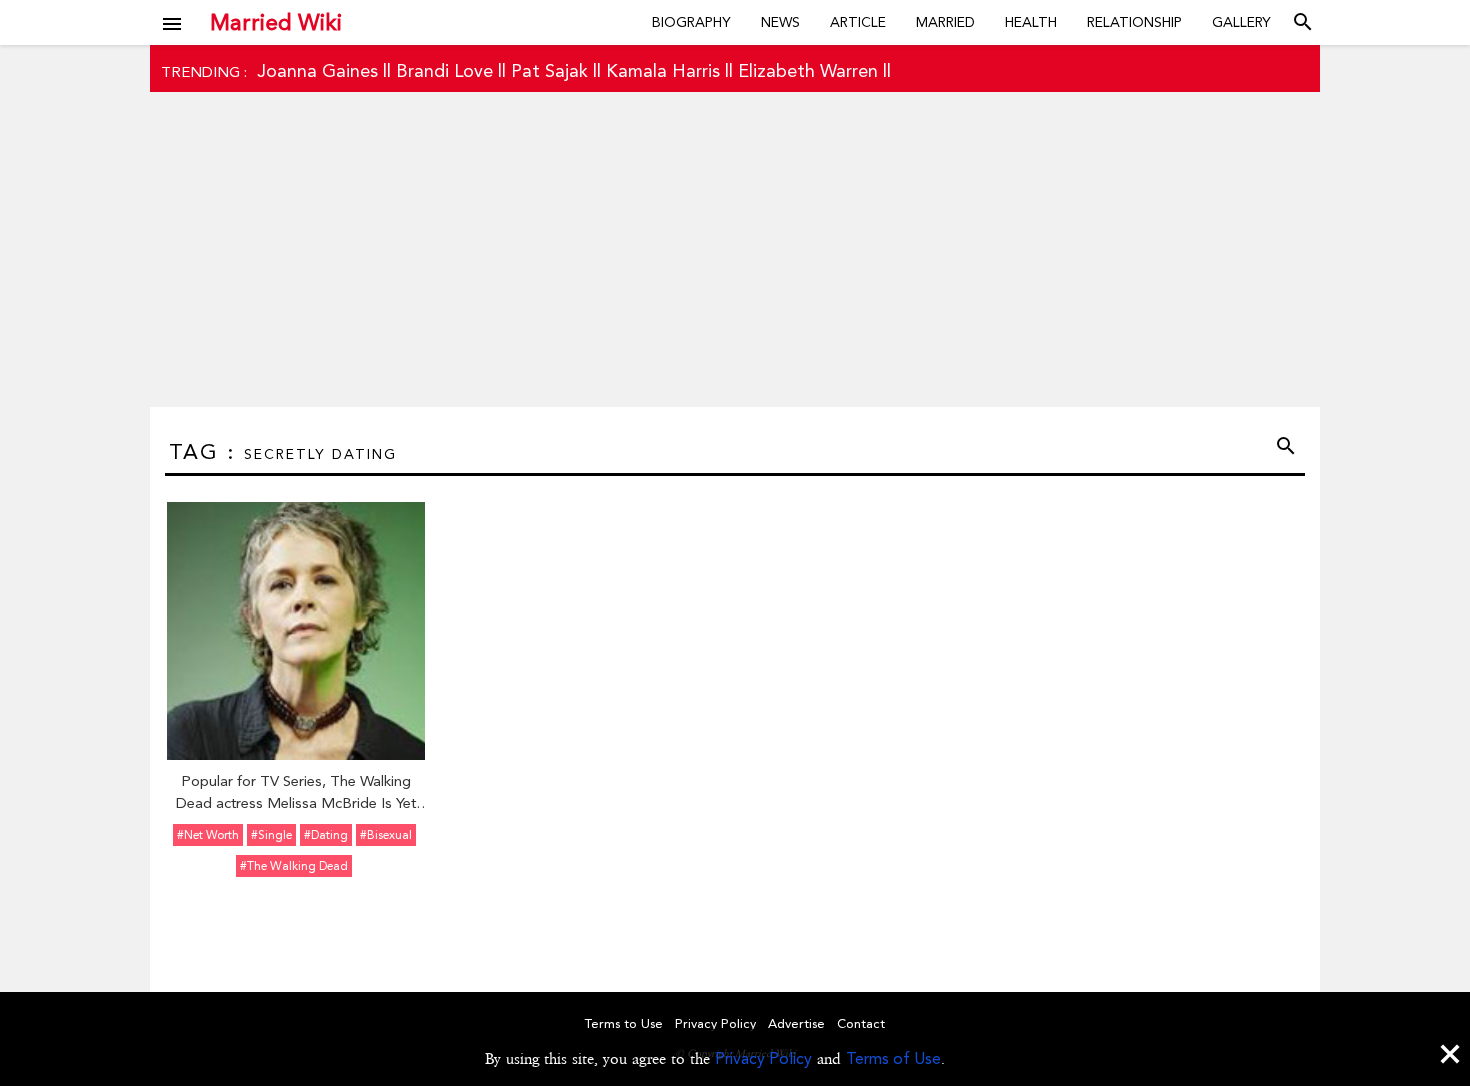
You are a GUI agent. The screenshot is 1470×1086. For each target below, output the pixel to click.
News (780, 22)
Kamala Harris (663, 70)
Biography (691, 22)
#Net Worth (208, 835)
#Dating (326, 835)
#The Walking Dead (294, 866)
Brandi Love (444, 70)
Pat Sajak (549, 70)
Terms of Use (893, 1058)
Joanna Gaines (317, 70)
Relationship (1134, 22)
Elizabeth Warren (808, 70)
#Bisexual (386, 835)
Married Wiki (276, 22)
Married (945, 22)
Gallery (1241, 22)
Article (858, 22)
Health (1031, 22)
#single (271, 835)
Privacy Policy (763, 1058)
